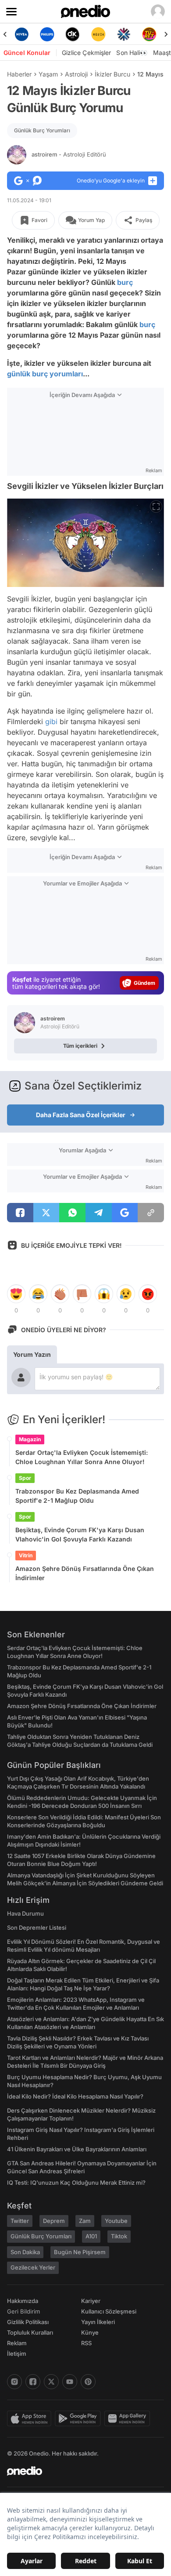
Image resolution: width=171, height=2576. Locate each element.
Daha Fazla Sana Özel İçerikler (81, 1115)
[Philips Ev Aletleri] (21, 34)
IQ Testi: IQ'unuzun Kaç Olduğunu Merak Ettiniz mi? (76, 2182)
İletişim (17, 2354)
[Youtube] (70, 2382)
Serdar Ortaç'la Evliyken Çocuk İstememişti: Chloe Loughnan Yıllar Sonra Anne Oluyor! (82, 1457)
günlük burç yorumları (45, 374)
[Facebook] (33, 2382)
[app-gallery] (129, 2419)
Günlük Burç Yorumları (42, 130)
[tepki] (16, 1294)
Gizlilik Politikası (28, 2322)
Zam (85, 2221)
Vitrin (26, 1555)
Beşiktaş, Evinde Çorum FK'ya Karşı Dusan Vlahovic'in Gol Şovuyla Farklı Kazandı (80, 1534)
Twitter (20, 2221)
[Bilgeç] (150, 34)
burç (125, 282)
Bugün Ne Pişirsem (80, 2252)
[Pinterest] (88, 2382)
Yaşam (48, 74)
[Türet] (124, 34)
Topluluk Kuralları (30, 2332)
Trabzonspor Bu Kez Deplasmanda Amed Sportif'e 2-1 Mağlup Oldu (77, 1496)
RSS (86, 2343)
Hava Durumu (25, 1913)
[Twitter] (51, 2382)
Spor (25, 1478)
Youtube (116, 2221)
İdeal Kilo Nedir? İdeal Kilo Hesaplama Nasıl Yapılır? (75, 2096)
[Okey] (47, 34)
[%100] (73, 34)
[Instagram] (14, 2382)
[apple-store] (31, 2419)
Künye (90, 2332)
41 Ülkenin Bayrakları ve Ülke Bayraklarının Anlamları (77, 2149)
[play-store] (80, 2419)
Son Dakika (25, 2252)
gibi (51, 721)
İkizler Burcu (112, 74)
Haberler (19, 74)
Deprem (54, 2221)
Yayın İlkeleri (98, 2322)
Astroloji (76, 74)
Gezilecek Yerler (33, 2267)
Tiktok (119, 2236)
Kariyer (91, 2301)
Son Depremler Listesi (37, 1927)
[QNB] (98, 34)
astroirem (69, 154)
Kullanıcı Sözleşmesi (109, 2311)
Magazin (30, 1439)
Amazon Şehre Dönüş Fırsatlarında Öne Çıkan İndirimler (85, 1573)
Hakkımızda (23, 2301)
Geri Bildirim (23, 2311)
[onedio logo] (80, 2471)
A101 (91, 2236)
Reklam (17, 2343)
